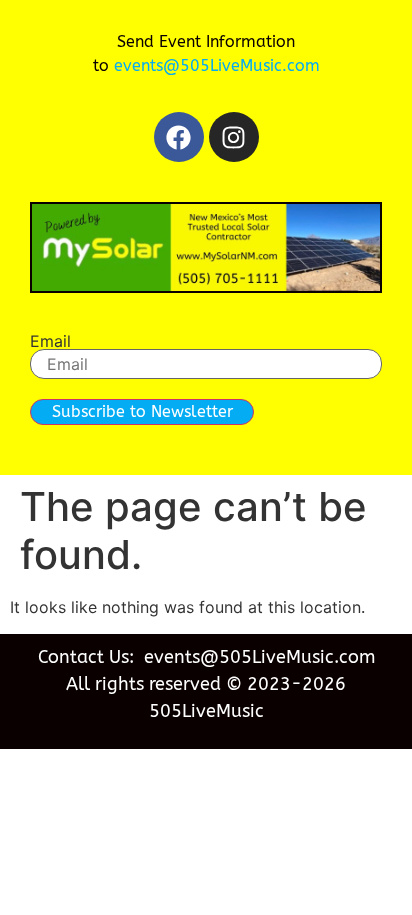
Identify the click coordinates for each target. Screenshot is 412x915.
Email (50, 341)
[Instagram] (234, 137)
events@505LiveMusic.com (217, 65)
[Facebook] (179, 137)
